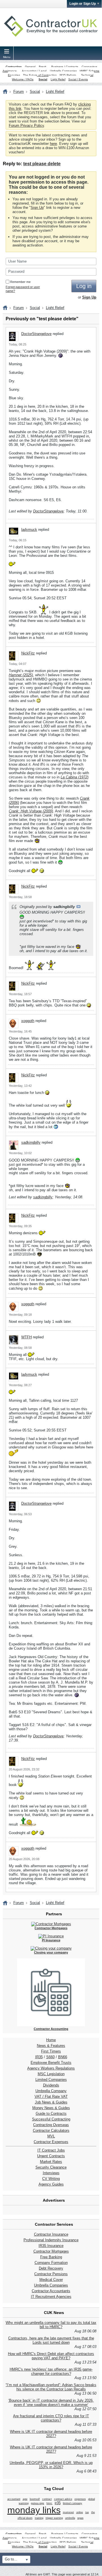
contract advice (63, 2499)
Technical (87, 75)
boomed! (35, 2499)
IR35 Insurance (51, 2246)
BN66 (63, 2057)
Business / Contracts (65, 67)
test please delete (42, 164)
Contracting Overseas (51, 2125)
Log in (84, 286)
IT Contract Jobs (51, 2150)
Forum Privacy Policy (26, 125)
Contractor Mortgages (51, 2251)
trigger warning (54, 2518)
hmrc (49, 2503)
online (80, 2512)
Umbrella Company (51, 2091)
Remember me (20, 282)
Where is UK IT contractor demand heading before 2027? (51, 2434)
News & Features (51, 2046)
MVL (51, 2136)
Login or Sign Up (83, 4)
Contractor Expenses (51, 2142)
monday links (34, 2510)
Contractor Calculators (51, 2130)
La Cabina (69, 777)
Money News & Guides (51, 2108)
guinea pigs (38, 2503)
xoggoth (28, 1021)
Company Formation (51, 2263)
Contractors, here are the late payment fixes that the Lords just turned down (51, 2340)
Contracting (14, 67)
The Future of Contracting (40, 75)
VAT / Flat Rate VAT (51, 2097)
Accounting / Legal (34, 71)
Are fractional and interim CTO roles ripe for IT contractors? (51, 2418)
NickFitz (28, 653)
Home (51, 2040)
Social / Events (78, 79)
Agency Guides (51, 2184)
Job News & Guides (51, 2102)
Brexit (42, 67)
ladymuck (29, 530)
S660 (50, 2057)
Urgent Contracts (51, 2156)
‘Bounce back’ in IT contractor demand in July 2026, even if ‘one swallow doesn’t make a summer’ (51, 2403)
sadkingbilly (31, 1142)
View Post (78, 907)
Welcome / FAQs (23, 79)
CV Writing (51, 2179)
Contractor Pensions (51, 2274)
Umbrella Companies (63, 71)
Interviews (51, 2173)
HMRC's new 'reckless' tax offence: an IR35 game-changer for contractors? (51, 2371)
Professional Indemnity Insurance (51, 2240)
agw (25, 2499)
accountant (14, 2499)
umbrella (70, 2518)
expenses (80, 2499)
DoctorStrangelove (36, 334)
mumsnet (68, 2512)
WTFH (26, 1337)
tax (87, 2512)
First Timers (51, 2051)
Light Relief (58, 79)
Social (43, 79)
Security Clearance (51, 2167)
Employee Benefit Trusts (51, 2063)
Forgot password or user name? (23, 289)
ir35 (58, 2503)
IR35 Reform (68, 75)
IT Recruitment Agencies (51, 2297)
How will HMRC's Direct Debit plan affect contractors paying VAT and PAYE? (51, 2356)
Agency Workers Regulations (51, 2068)
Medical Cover (51, 2280)
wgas (80, 2518)
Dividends (51, 2085)
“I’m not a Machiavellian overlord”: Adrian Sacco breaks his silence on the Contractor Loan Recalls (51, 2387)
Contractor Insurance (51, 2234)
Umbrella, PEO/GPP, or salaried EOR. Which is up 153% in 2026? (51, 2465)
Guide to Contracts (51, 2114)
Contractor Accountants (51, 2291)
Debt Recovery (51, 2268)
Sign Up (37, 208)
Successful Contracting (51, 2119)
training (39, 2518)
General (30, 67)
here (53, 144)
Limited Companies (51, 2080)
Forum (19, 92)
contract (47, 2499)
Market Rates (51, 2162)
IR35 (39, 2057)
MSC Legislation (51, 2074)
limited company (73, 2503)
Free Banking (51, 2257)
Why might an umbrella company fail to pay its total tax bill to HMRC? (51, 2325)
